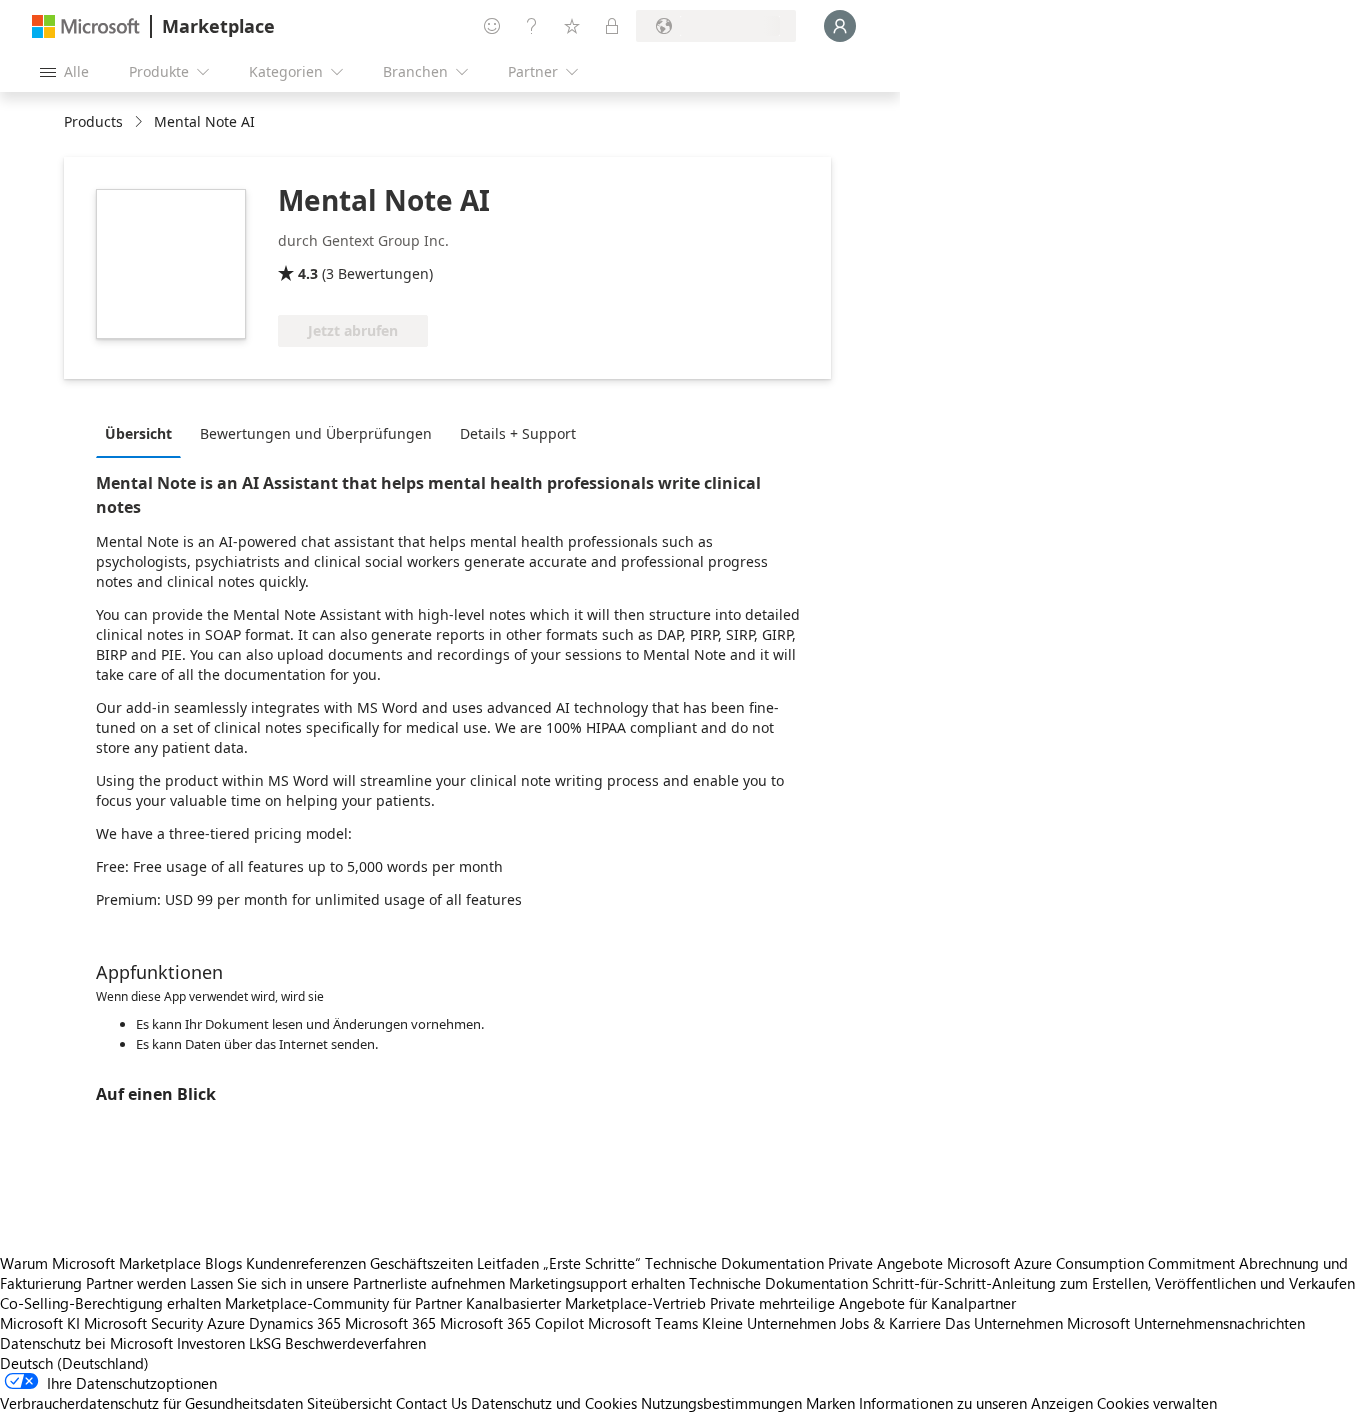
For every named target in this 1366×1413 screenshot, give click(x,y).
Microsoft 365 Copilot (512, 1323)
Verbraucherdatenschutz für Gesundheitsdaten (151, 1403)
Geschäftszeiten (421, 1263)
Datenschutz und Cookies (554, 1403)
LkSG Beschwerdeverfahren (337, 1343)
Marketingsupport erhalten (597, 1283)
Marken (830, 1403)
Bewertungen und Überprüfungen (316, 433)
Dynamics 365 (295, 1323)
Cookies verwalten (1157, 1403)
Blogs (223, 1263)
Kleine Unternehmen (769, 1323)
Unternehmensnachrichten (1219, 1323)
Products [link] (93, 121)
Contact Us (431, 1403)
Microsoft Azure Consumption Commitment (1093, 1263)
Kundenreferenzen (306, 1263)
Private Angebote (885, 1263)
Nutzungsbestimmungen (721, 1403)
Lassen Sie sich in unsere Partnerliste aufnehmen (347, 1283)
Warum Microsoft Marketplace (100, 1263)
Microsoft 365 (390, 1323)
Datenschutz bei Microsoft (86, 1343)
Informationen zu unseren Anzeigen (976, 1403)
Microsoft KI (40, 1323)
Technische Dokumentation (734, 1263)
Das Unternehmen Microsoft (1037, 1323)
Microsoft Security (143, 1323)
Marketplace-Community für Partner (343, 1303)
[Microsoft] (86, 26)
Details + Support (518, 433)
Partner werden (136, 1283)
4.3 (308, 273)
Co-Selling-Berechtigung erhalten (110, 1303)
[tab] (143, 433)
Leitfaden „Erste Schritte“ (559, 1263)
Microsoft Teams (643, 1323)
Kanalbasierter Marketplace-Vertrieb (586, 1303)
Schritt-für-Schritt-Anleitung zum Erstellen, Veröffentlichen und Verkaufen (1113, 1283)
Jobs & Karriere (890, 1323)
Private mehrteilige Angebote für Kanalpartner (863, 1303)
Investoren (211, 1343)
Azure (226, 1323)
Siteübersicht (349, 1403)
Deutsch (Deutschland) (74, 1363)
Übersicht (138, 433)
